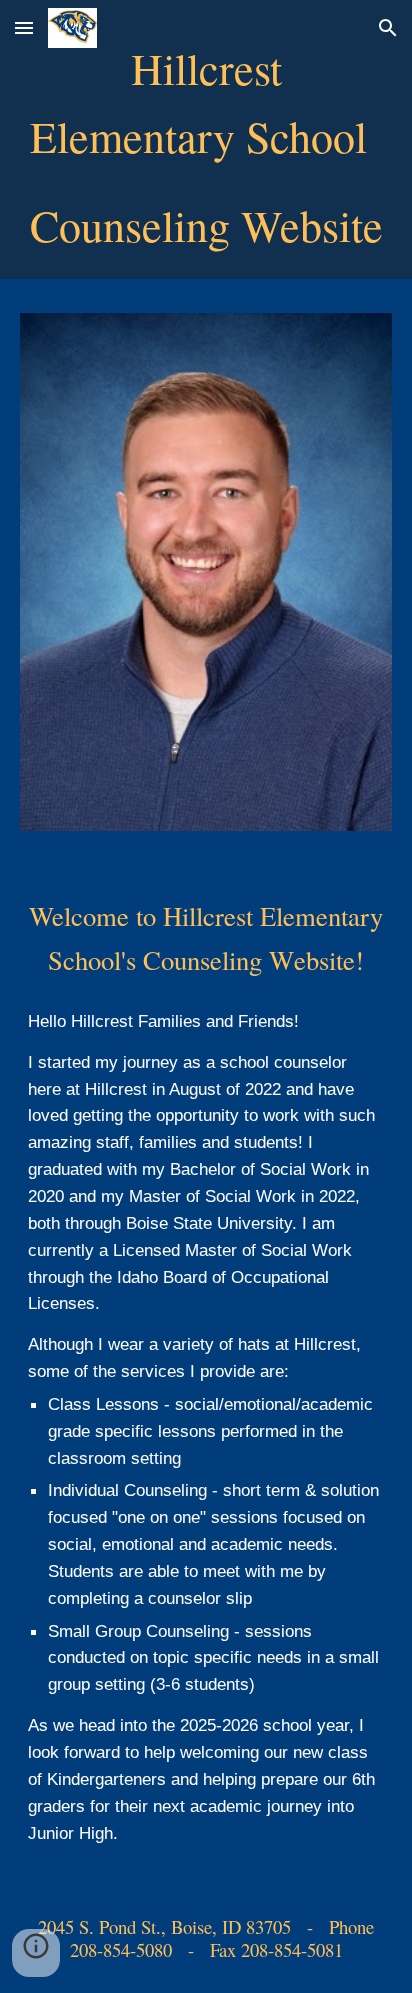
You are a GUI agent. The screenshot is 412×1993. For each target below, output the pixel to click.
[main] (206, 144)
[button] (24, 27)
